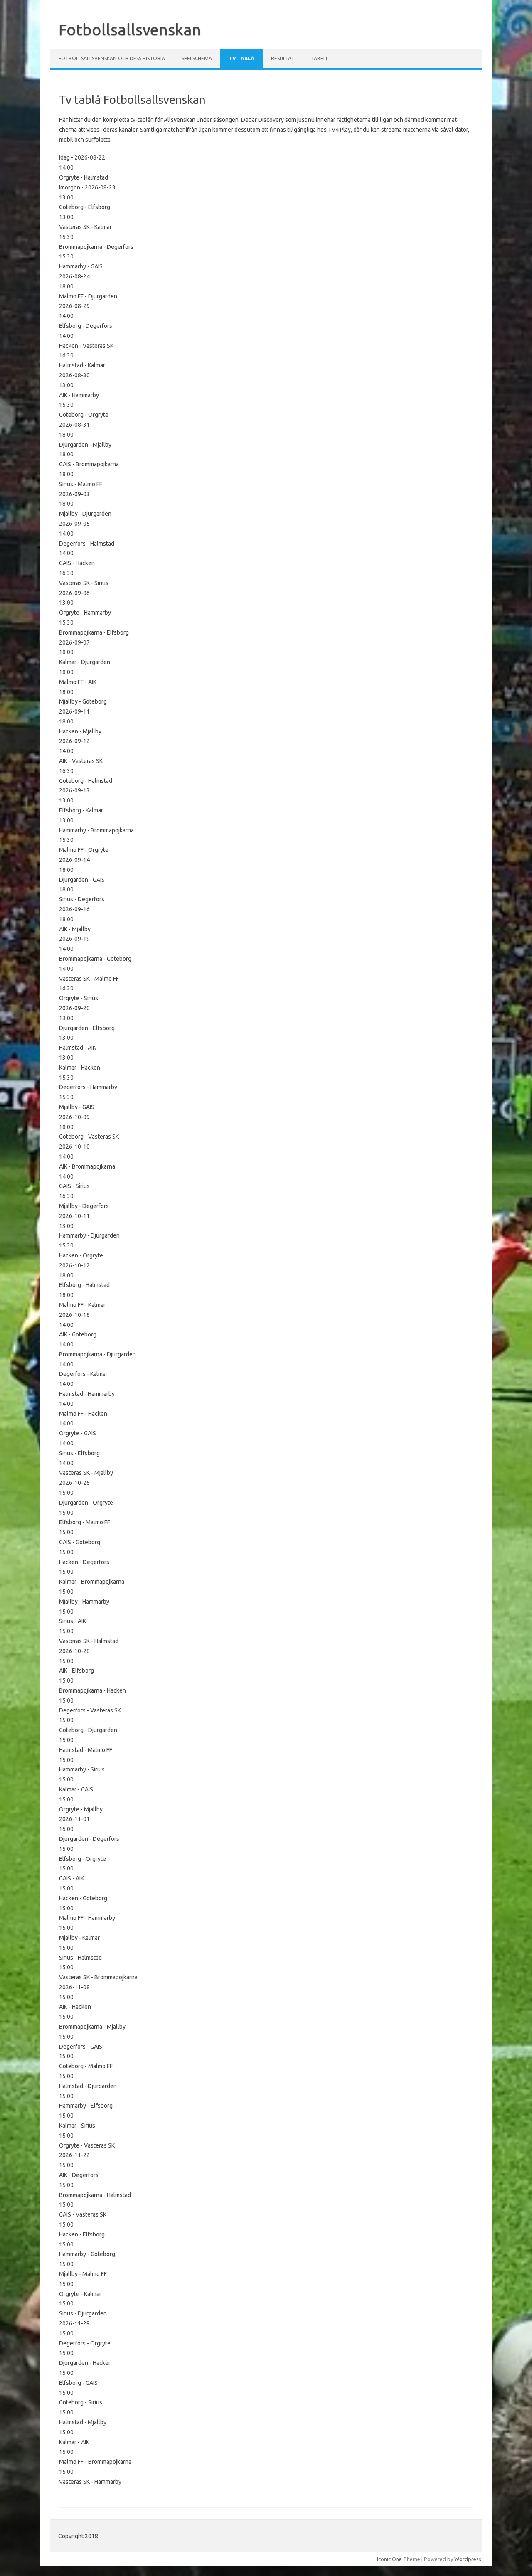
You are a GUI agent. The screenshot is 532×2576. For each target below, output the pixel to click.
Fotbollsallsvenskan (130, 30)
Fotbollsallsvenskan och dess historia (112, 58)
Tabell (320, 58)
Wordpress (468, 2559)
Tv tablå (241, 58)
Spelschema (197, 58)
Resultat (283, 58)
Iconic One (389, 2559)
